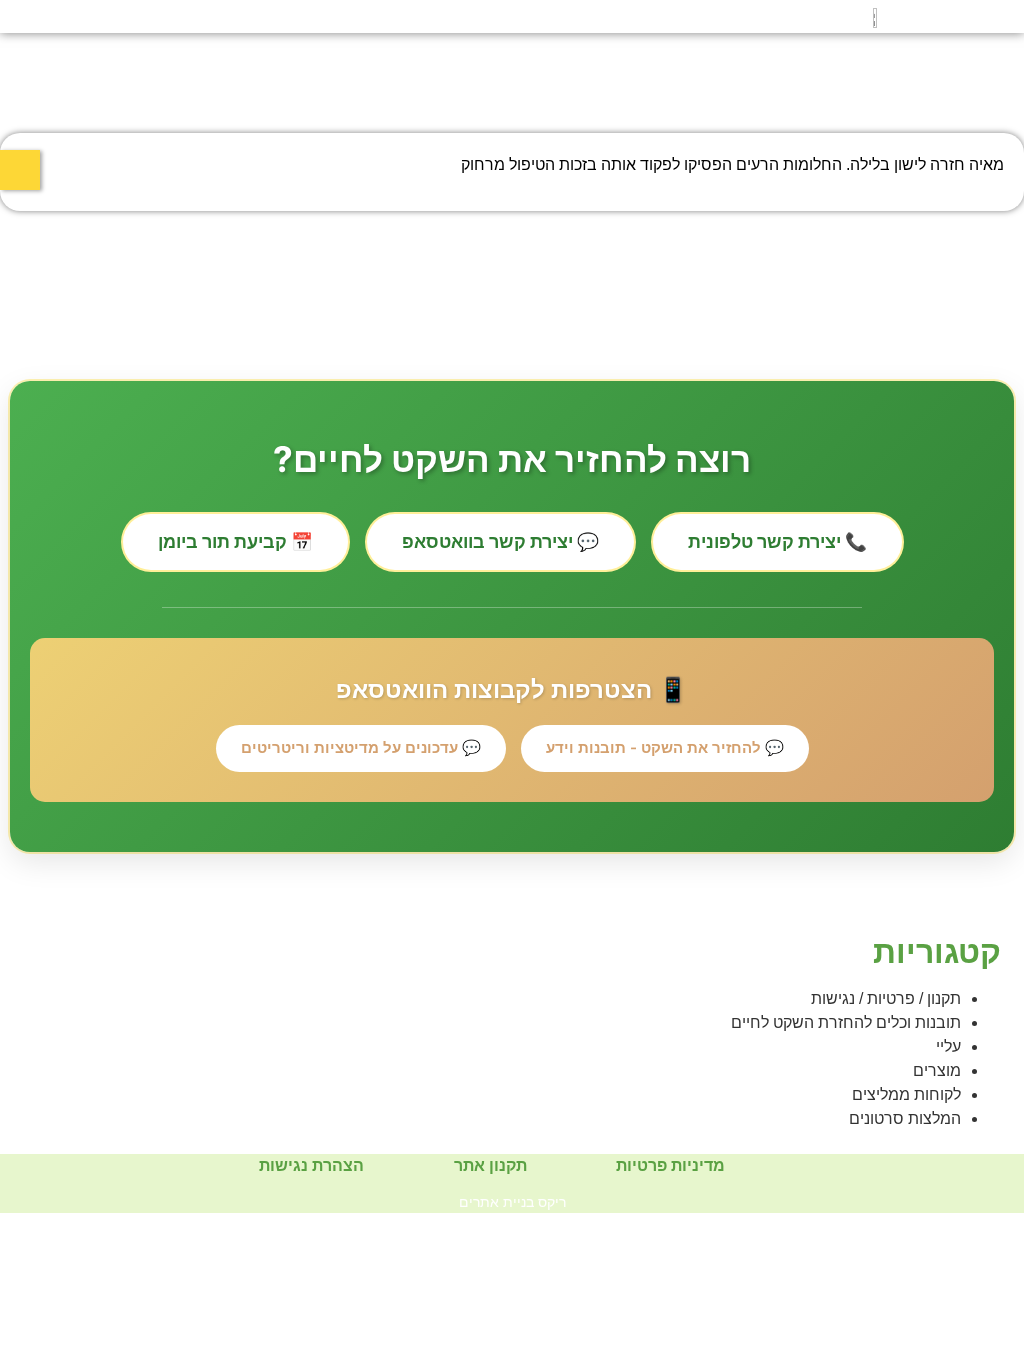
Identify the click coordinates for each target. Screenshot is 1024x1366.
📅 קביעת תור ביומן (235, 541)
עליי (948, 1046)
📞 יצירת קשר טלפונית (777, 541)
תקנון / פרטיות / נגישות (886, 998)
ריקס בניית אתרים (512, 1202)
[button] (69, 16)
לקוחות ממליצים (906, 1094)
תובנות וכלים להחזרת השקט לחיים (846, 1022)
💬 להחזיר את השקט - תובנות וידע (665, 747)
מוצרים (937, 1070)
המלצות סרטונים (905, 1118)
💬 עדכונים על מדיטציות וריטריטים (361, 747)
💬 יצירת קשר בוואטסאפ (500, 541)
